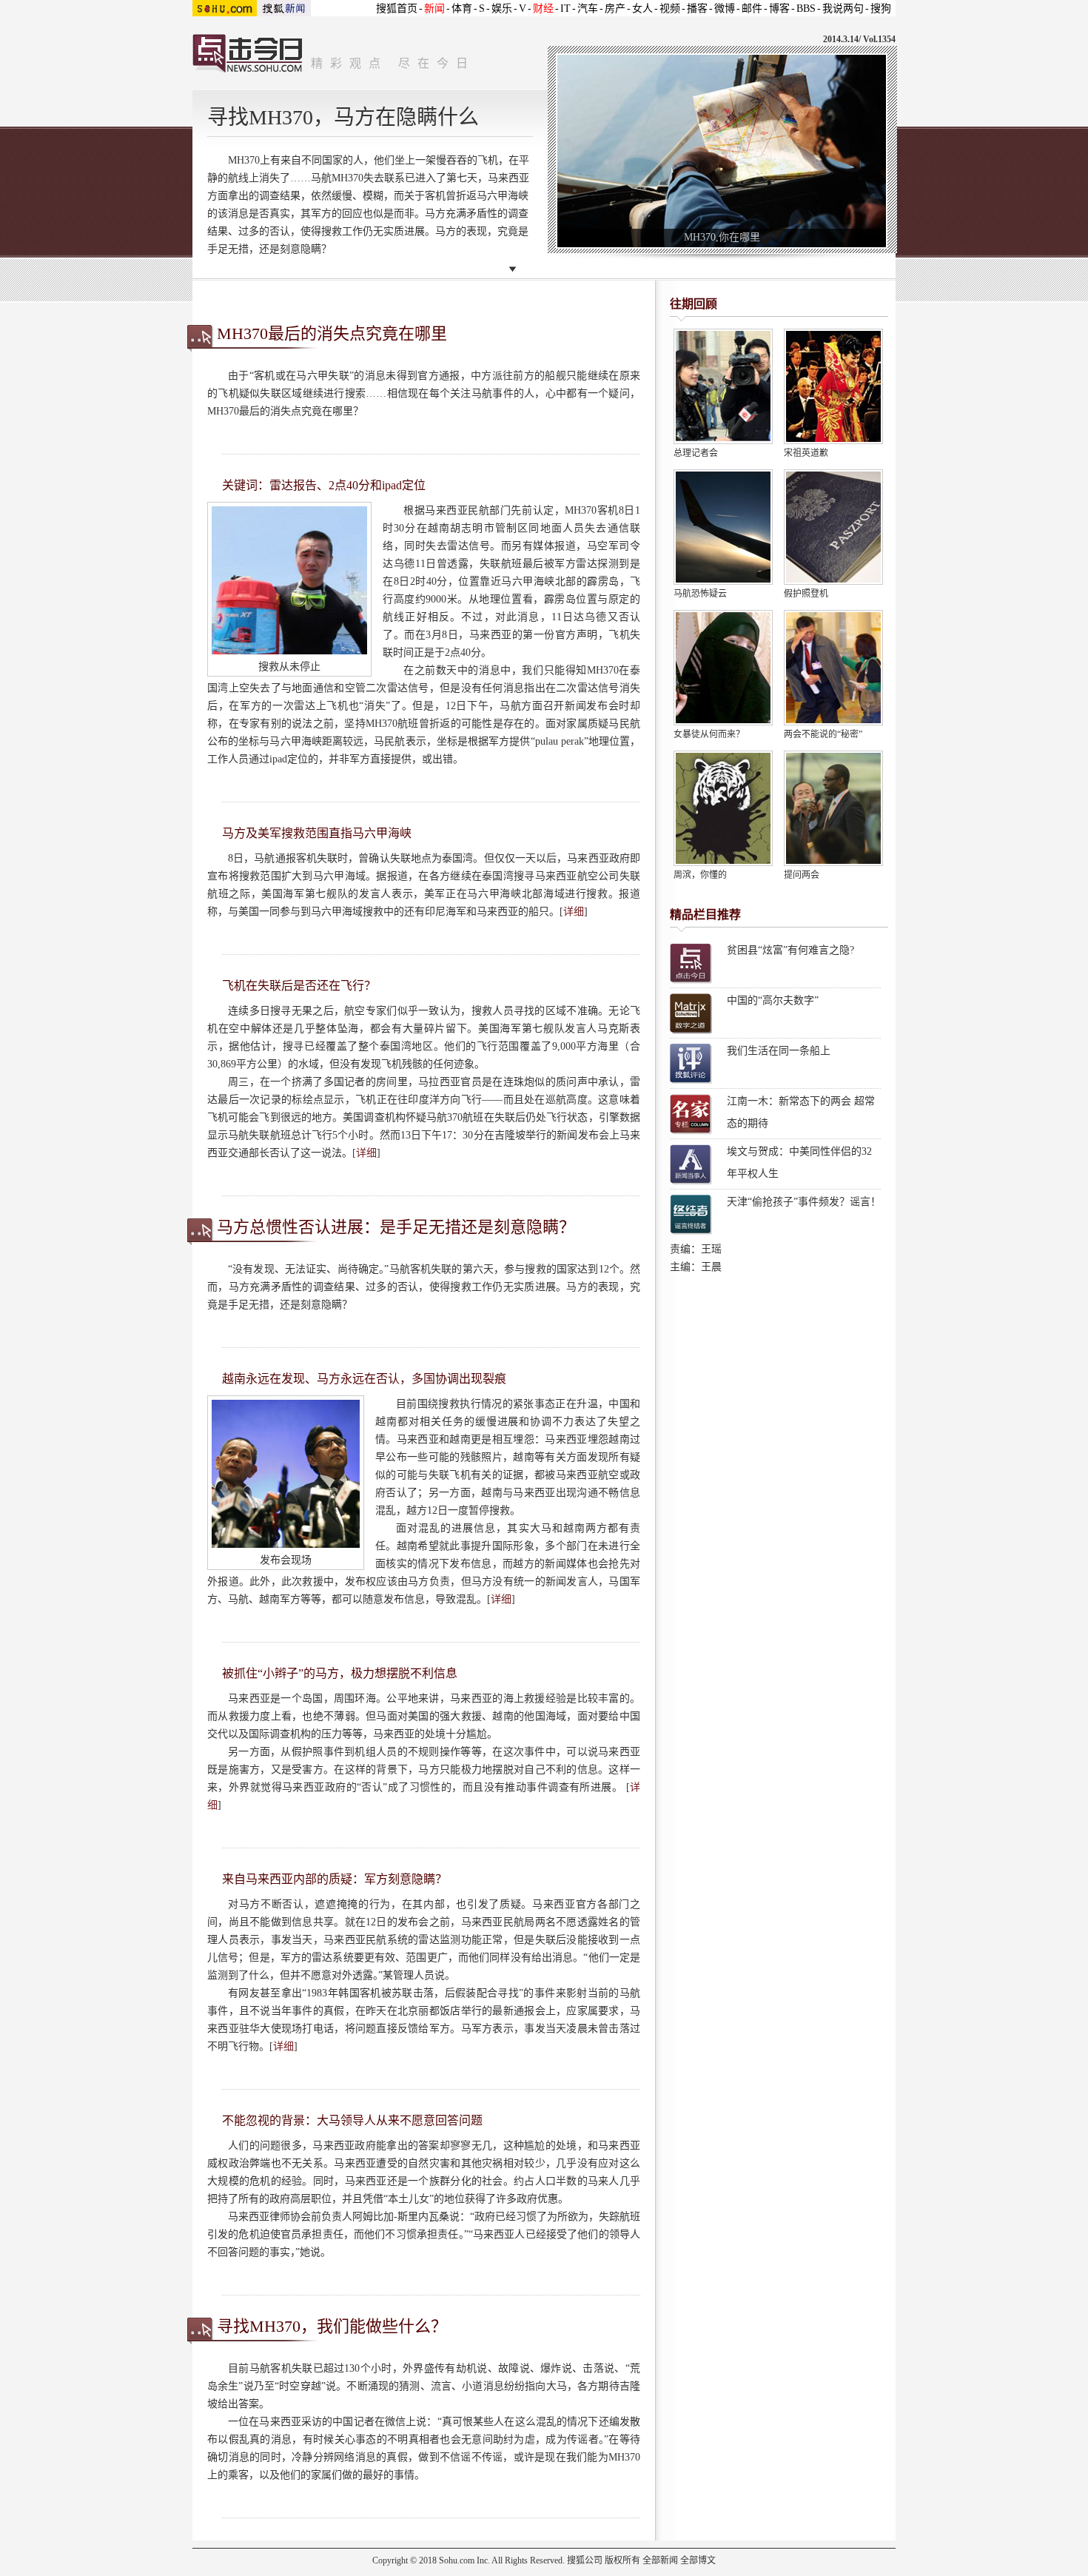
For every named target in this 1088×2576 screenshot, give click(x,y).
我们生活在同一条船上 (779, 1051)
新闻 (434, 9)
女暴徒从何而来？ (709, 734)
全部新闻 (660, 2560)
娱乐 (502, 9)
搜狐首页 (397, 9)
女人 (642, 9)
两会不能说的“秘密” (823, 734)
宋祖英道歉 (806, 453)
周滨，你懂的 (700, 875)
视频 (670, 9)
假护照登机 (806, 594)
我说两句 (843, 9)
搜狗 (881, 9)
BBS (806, 9)
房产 (615, 9)
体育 (462, 9)
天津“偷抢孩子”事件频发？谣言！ (804, 1202)
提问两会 (802, 875)
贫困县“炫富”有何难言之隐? (790, 950)
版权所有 (622, 2560)
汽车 (588, 9)
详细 (574, 912)
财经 (543, 9)
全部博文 (698, 2560)
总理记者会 (696, 453)
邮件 (752, 9)
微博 (725, 9)
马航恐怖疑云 (700, 594)
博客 (779, 9)
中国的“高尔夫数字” (773, 1000)
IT (565, 9)
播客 (697, 9)
